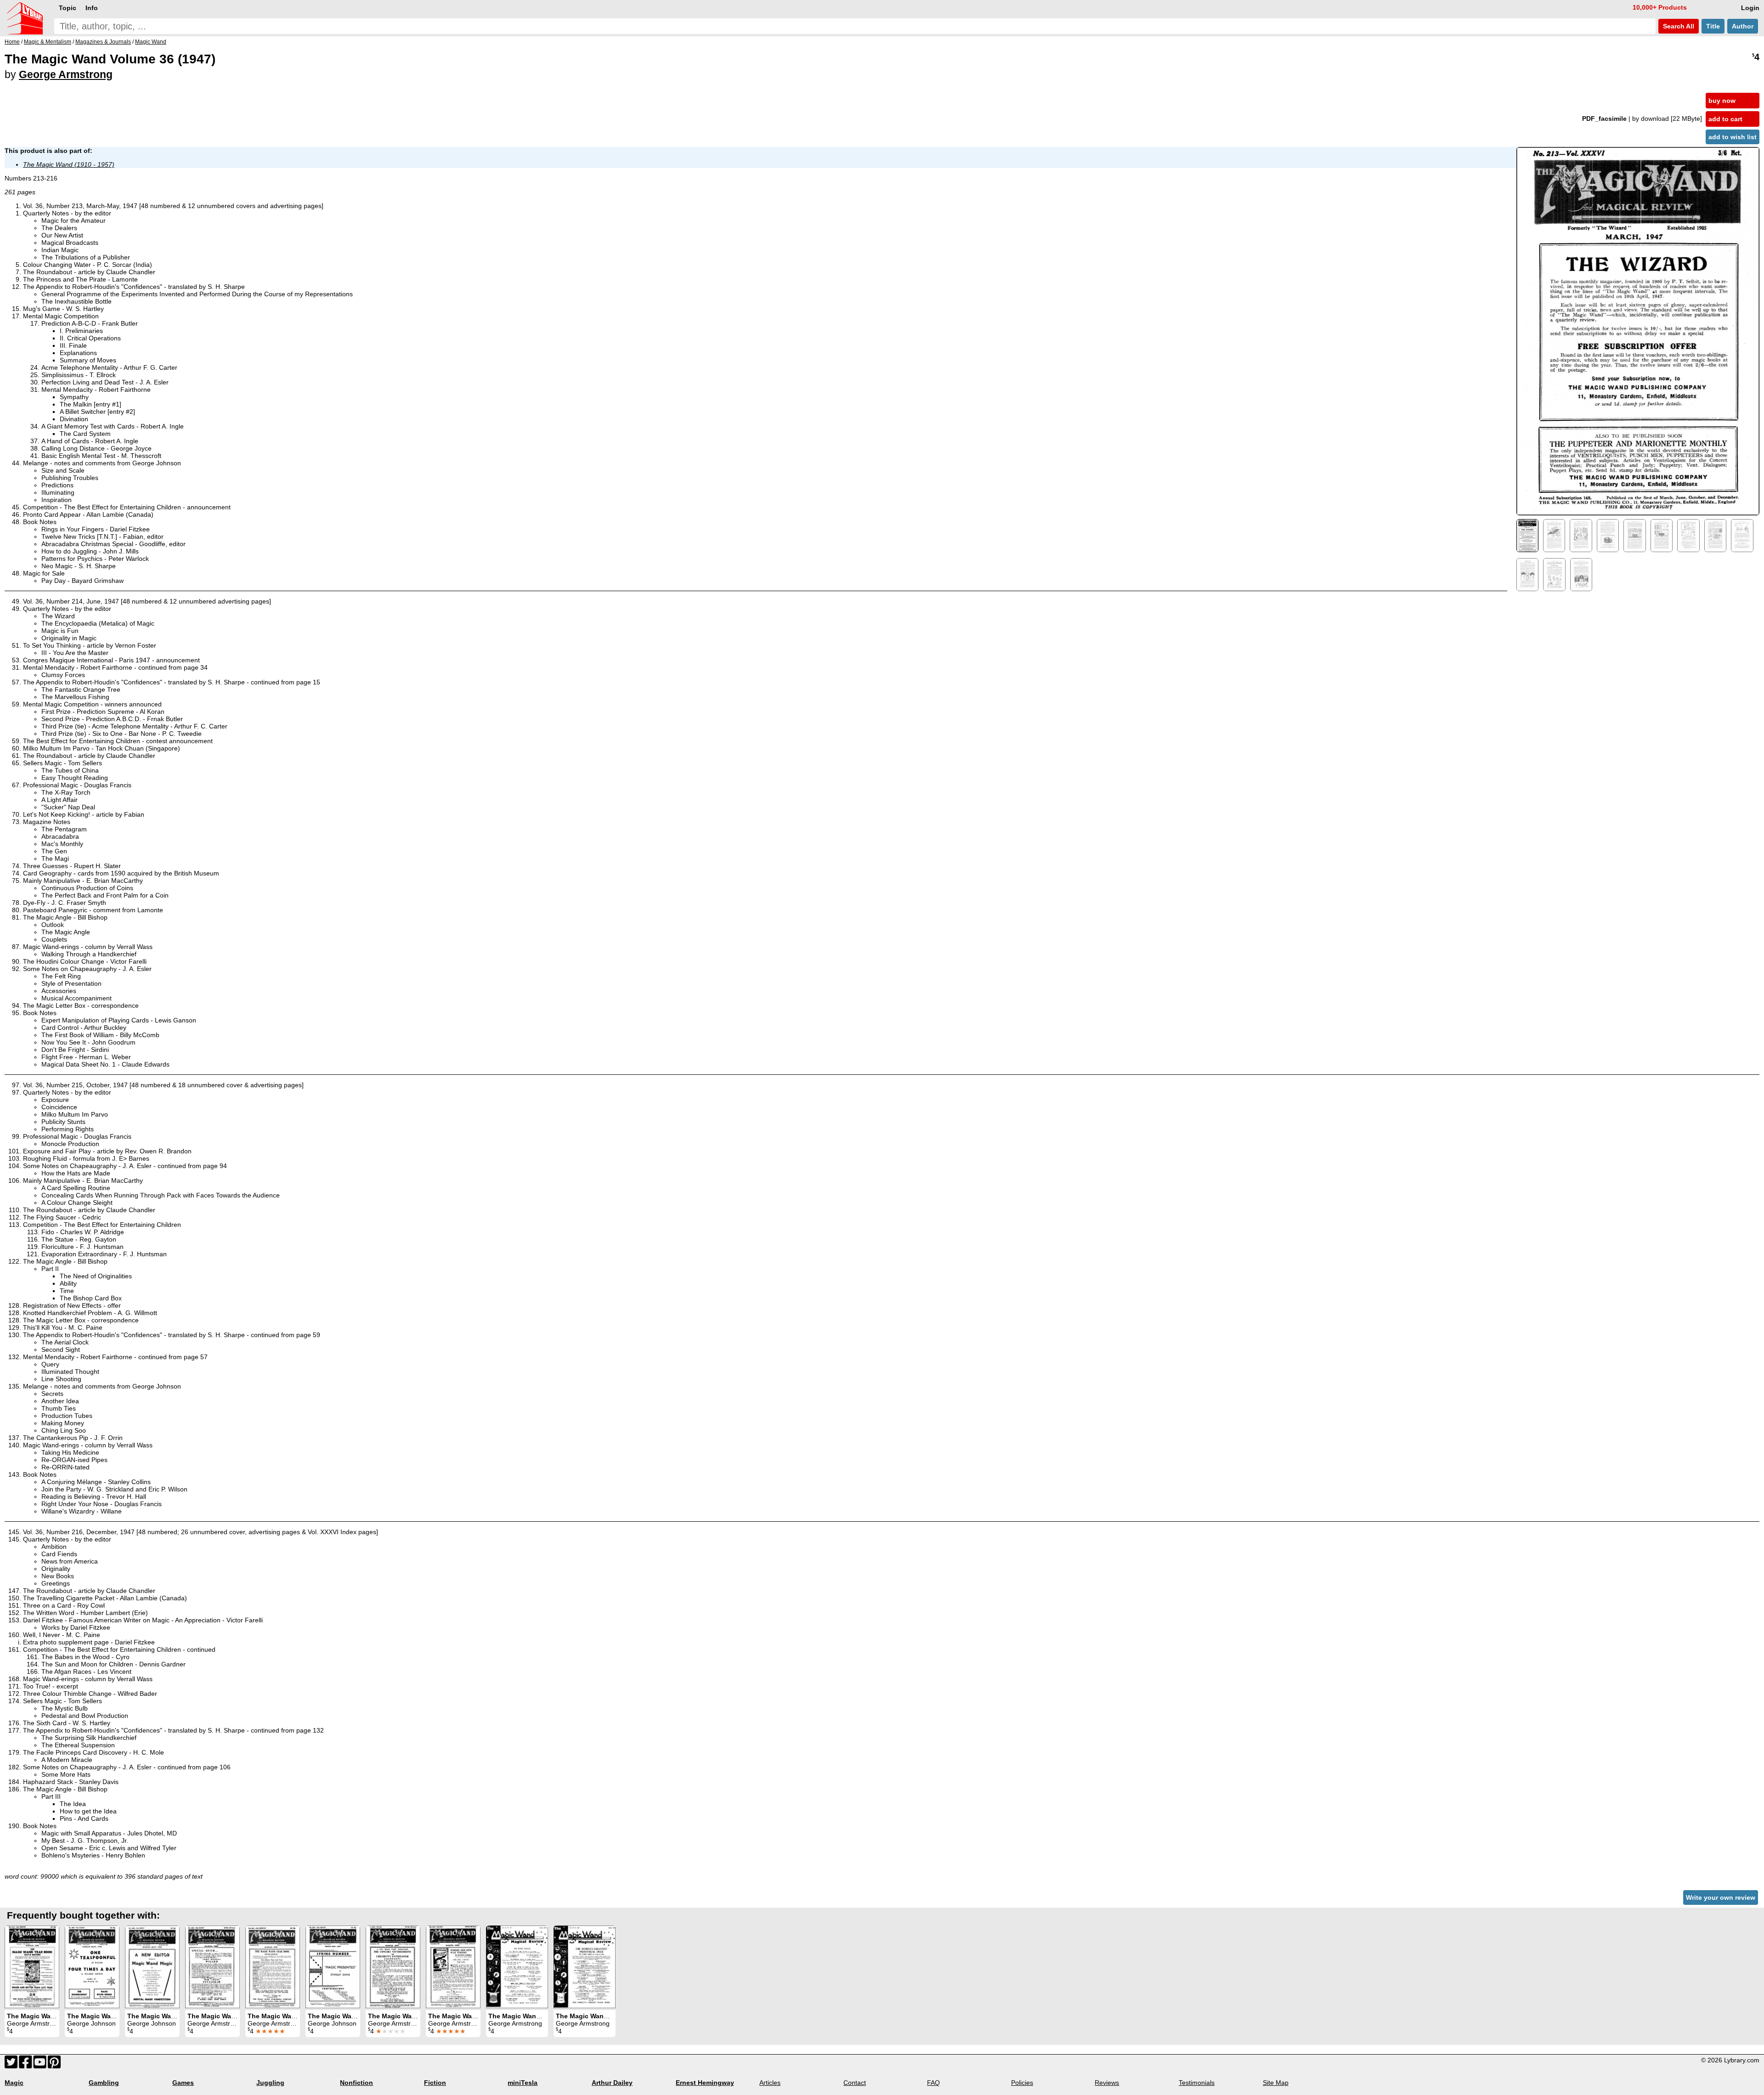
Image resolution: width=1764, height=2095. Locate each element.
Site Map (1276, 2083)
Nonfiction (356, 2083)
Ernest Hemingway (705, 2083)
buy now (1722, 101)
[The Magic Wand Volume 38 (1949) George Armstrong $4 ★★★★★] (273, 1967)
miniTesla (523, 2083)
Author (1743, 26)
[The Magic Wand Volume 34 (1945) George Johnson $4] (92, 1967)
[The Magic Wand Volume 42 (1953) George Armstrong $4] (517, 1967)
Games (183, 2083)
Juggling (270, 2083)
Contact (855, 2083)
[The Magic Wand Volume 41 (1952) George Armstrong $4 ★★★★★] (453, 1967)
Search (1678, 26)
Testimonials (1197, 2083)
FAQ (933, 2083)
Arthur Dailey (612, 2083)
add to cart (1725, 119)
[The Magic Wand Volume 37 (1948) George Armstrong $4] (32, 1967)
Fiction (435, 2083)
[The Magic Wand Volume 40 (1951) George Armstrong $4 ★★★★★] (393, 1967)
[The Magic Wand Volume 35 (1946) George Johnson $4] (152, 1967)
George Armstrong (66, 74)
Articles (770, 2083)
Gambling (104, 2083)
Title (1713, 26)
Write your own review (1721, 1897)
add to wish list (1733, 137)
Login (1750, 8)
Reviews (1107, 2083)
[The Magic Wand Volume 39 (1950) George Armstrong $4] (212, 1967)
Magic (14, 2083)
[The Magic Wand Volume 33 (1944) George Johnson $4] (333, 1967)
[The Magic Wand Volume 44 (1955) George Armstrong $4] (585, 1967)
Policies (1022, 2083)
